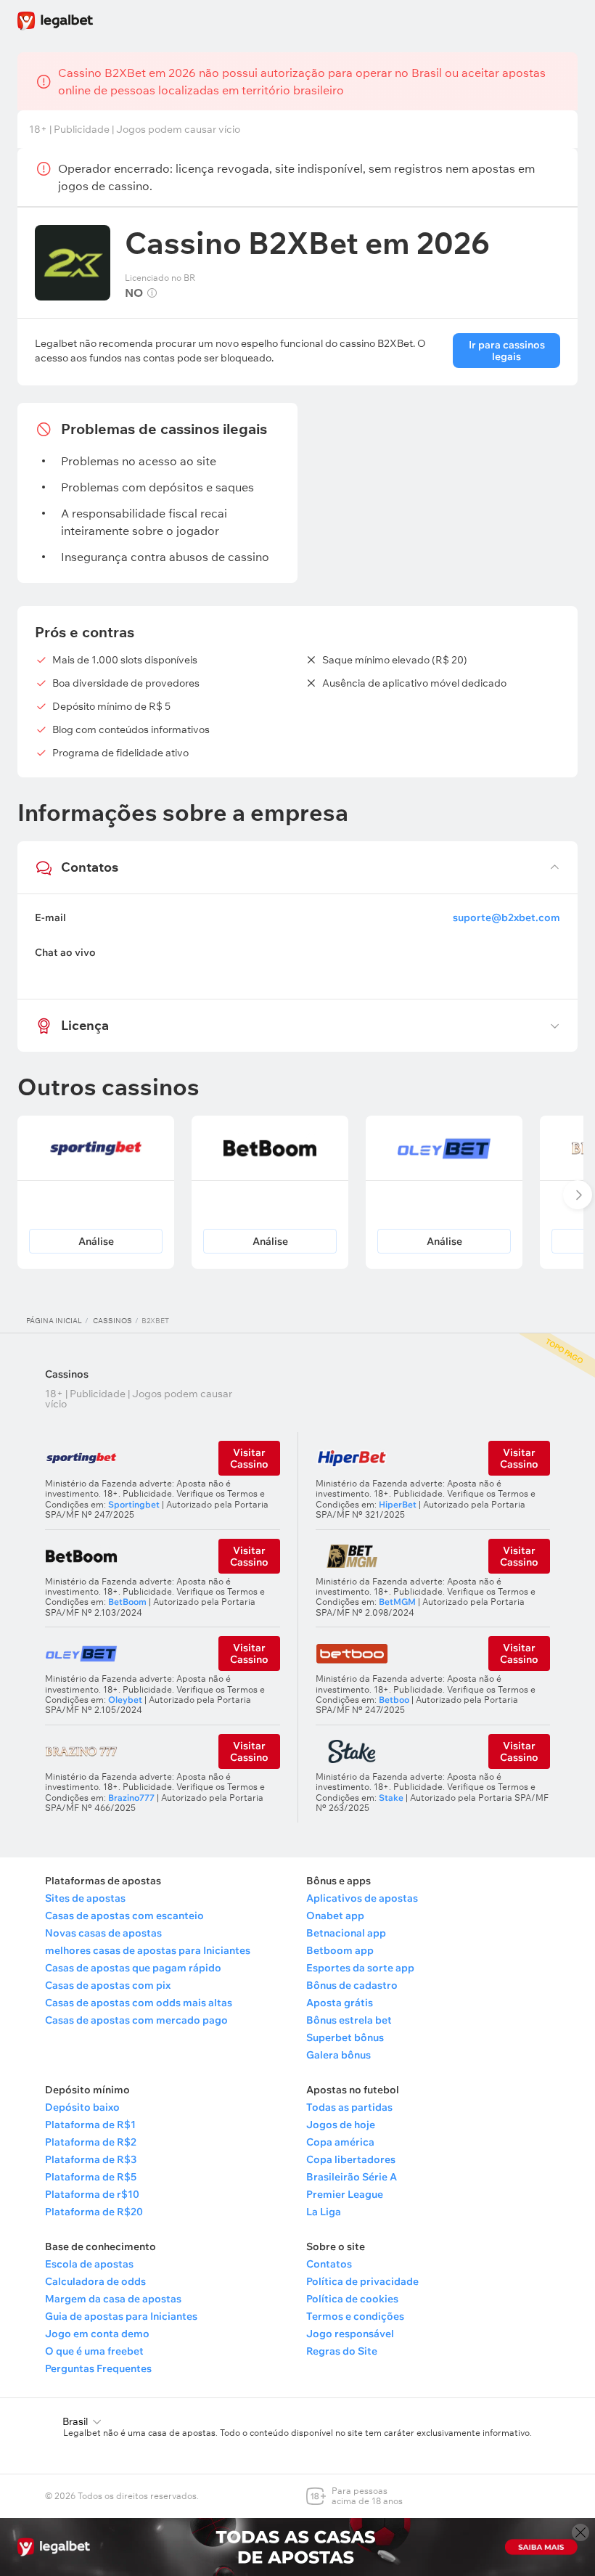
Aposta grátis (340, 2003)
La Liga (324, 2212)
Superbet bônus (345, 2037)
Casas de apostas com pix (108, 1985)
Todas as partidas (349, 2107)
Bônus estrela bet (349, 2020)
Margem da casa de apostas (113, 2299)
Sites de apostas (85, 1898)
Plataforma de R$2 (91, 2142)
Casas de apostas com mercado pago (136, 2020)
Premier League (345, 2194)
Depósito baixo (82, 2107)
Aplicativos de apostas (362, 1898)
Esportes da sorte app (360, 1968)
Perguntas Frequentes (98, 2368)
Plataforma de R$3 (91, 2159)
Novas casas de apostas (103, 1933)
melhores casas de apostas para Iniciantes (148, 1950)
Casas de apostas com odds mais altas (139, 2003)
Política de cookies (352, 2299)
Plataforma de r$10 (92, 2194)
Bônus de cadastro (352, 1985)
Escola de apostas (89, 2264)
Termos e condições (355, 2316)
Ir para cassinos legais (507, 351)
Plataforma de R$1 (90, 2125)
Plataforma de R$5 (91, 2177)
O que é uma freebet (94, 2351)
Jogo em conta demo (97, 2334)
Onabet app (335, 1915)
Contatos (329, 2264)
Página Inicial (54, 1321)
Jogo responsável (350, 2334)
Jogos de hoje (341, 2125)
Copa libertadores (351, 2159)
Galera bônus (338, 2055)
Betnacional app (346, 1933)
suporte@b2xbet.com (506, 917)
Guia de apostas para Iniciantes (121, 2316)
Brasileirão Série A (352, 2177)
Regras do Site (342, 2351)
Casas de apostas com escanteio (124, 1915)
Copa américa (340, 2142)
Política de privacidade (362, 2281)
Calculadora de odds (95, 2281)
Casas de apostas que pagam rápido (133, 1968)
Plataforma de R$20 (94, 2212)
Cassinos (112, 1321)
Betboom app (340, 1950)
